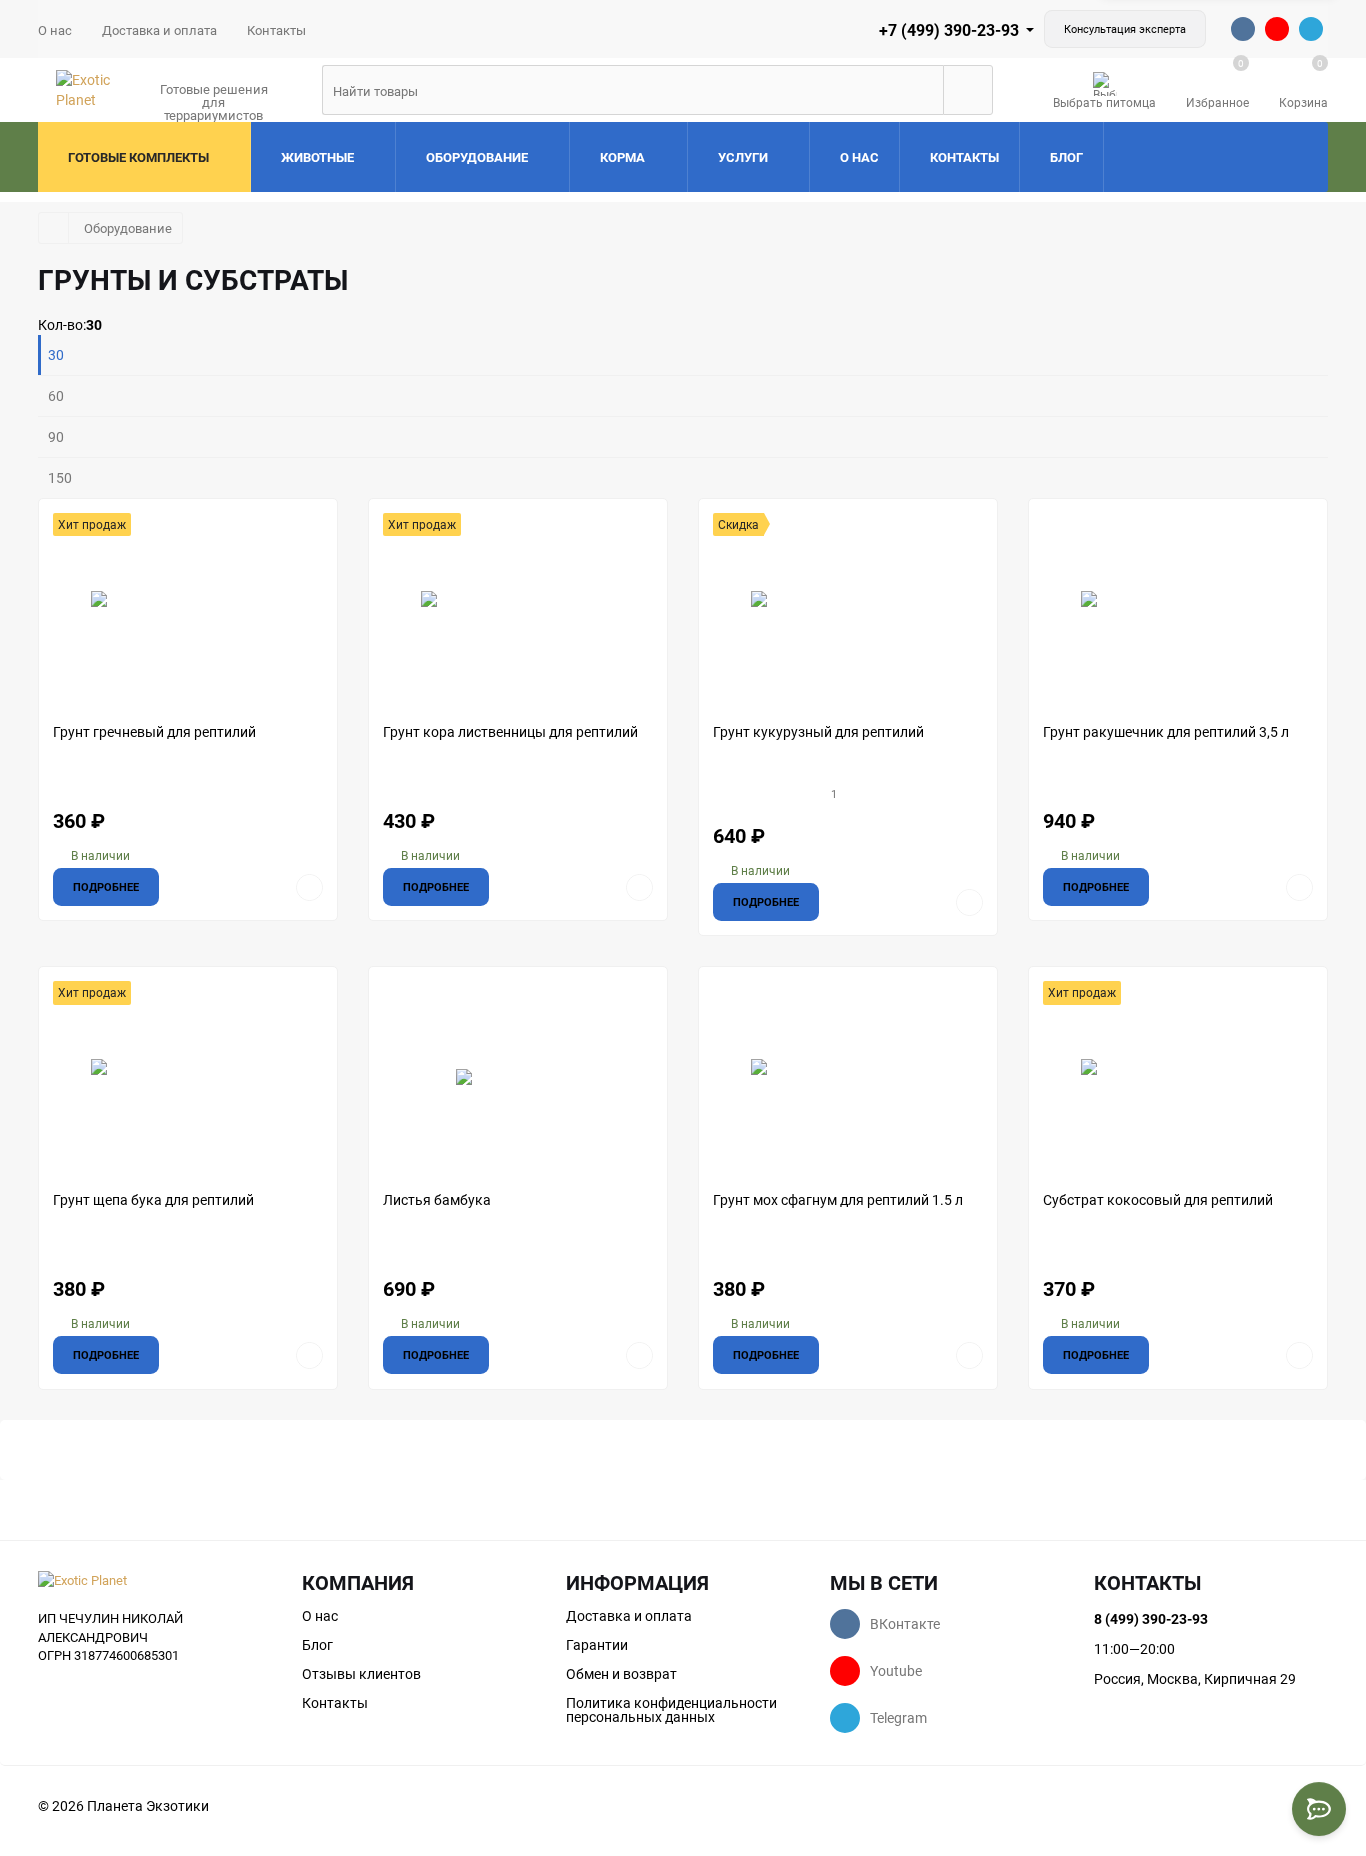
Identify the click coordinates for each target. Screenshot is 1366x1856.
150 (60, 477)
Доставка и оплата (159, 30)
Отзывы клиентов (361, 1674)
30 (56, 354)
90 (56, 436)
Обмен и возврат (621, 1674)
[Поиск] (968, 90)
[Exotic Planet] (155, 1580)
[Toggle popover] (1319, 1809)
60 (56, 395)
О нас (55, 30)
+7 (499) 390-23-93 (949, 30)
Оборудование (128, 228)
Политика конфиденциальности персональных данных (671, 1710)
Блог (317, 1645)
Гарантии (597, 1645)
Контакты (276, 30)
